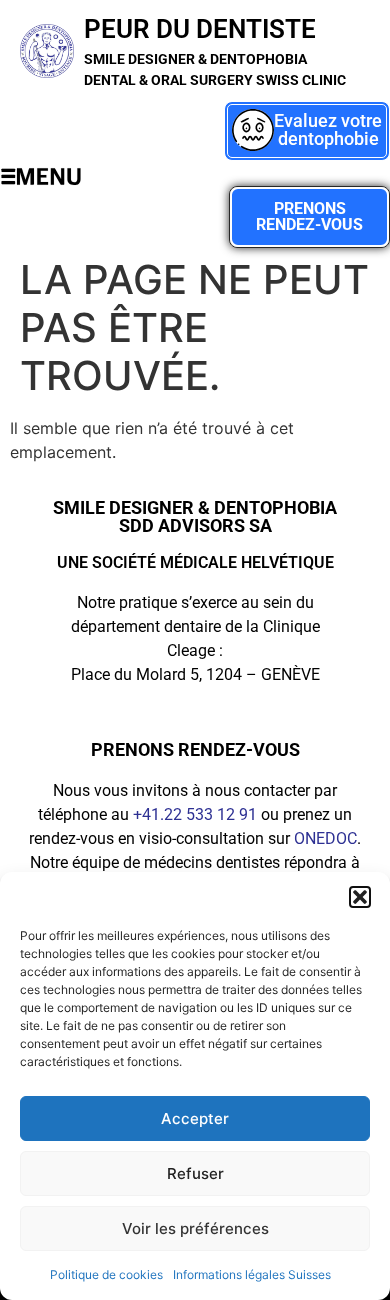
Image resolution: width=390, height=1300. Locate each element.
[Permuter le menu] (41, 176)
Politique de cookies (106, 1274)
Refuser (195, 1173)
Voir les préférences (195, 1228)
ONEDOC (325, 838)
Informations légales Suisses (252, 1274)
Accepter (195, 1118)
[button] (360, 897)
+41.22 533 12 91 (195, 814)
